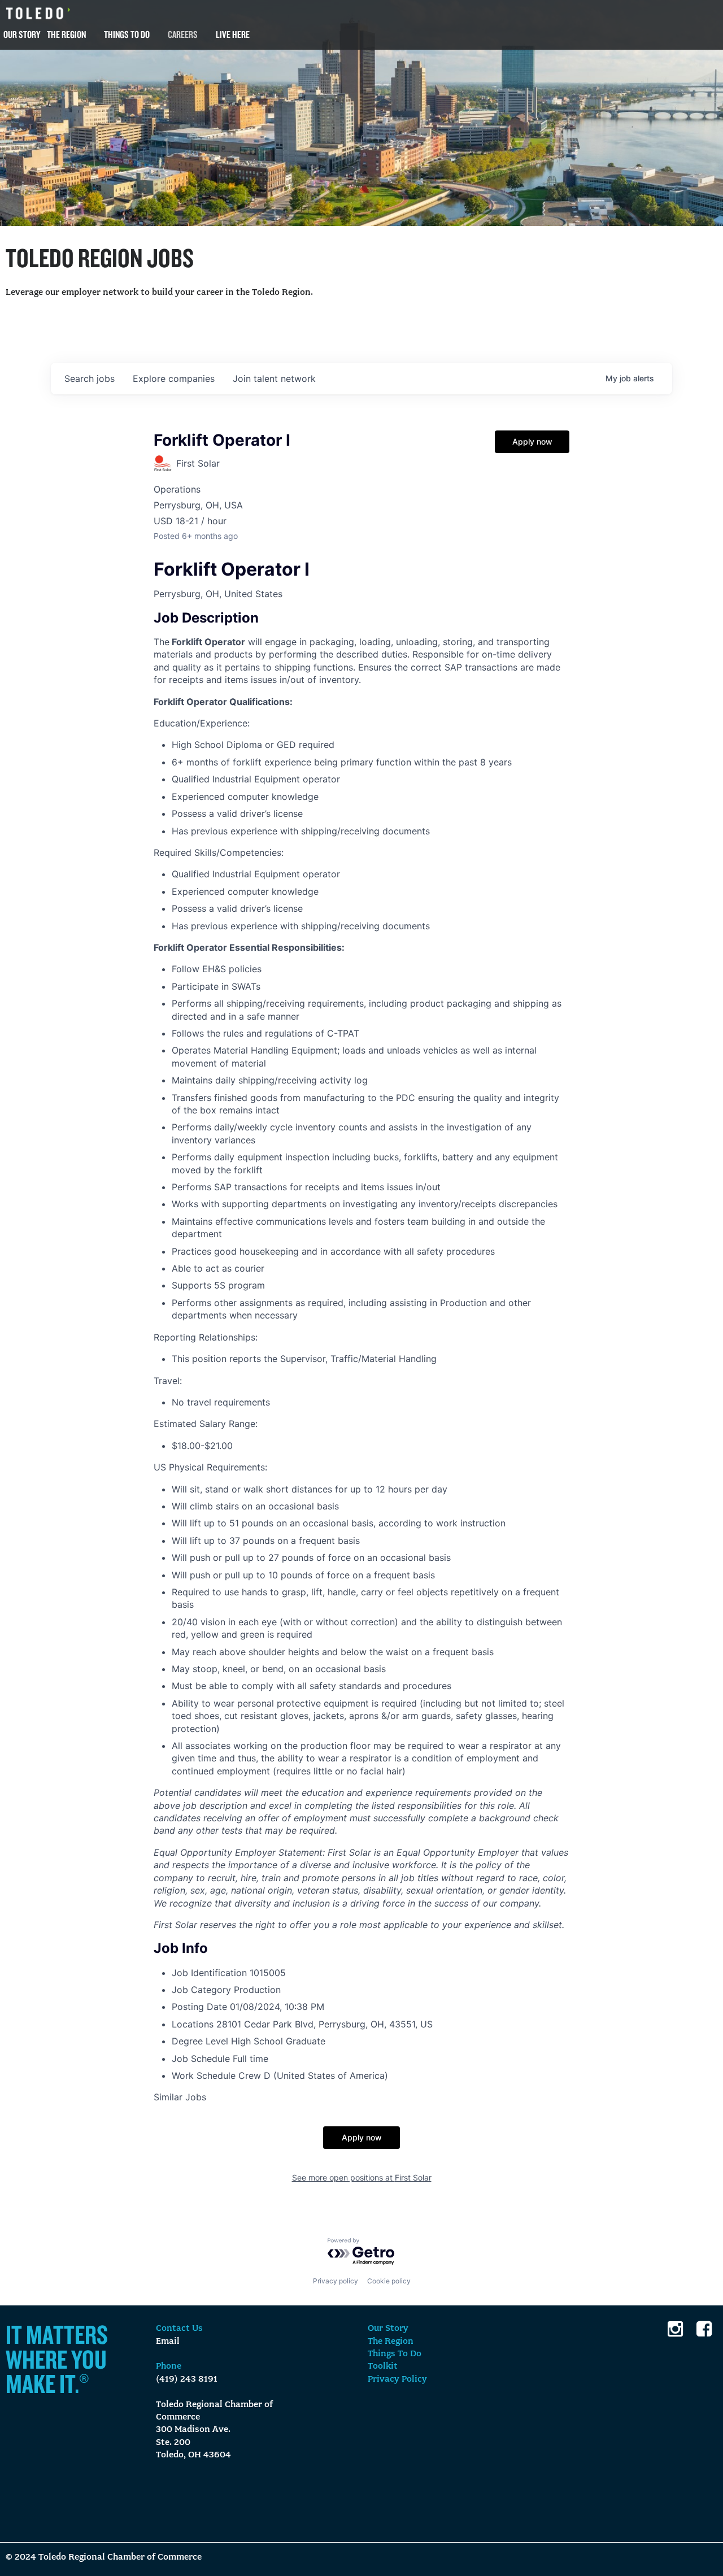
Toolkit (383, 2366)
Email (168, 2342)
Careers (183, 34)
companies (174, 378)
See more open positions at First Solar (362, 2177)
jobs (90, 378)
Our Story (22, 34)
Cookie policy (389, 2281)
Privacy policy (336, 2281)
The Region (66, 34)
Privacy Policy (397, 2379)
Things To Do (127, 34)
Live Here (233, 34)
